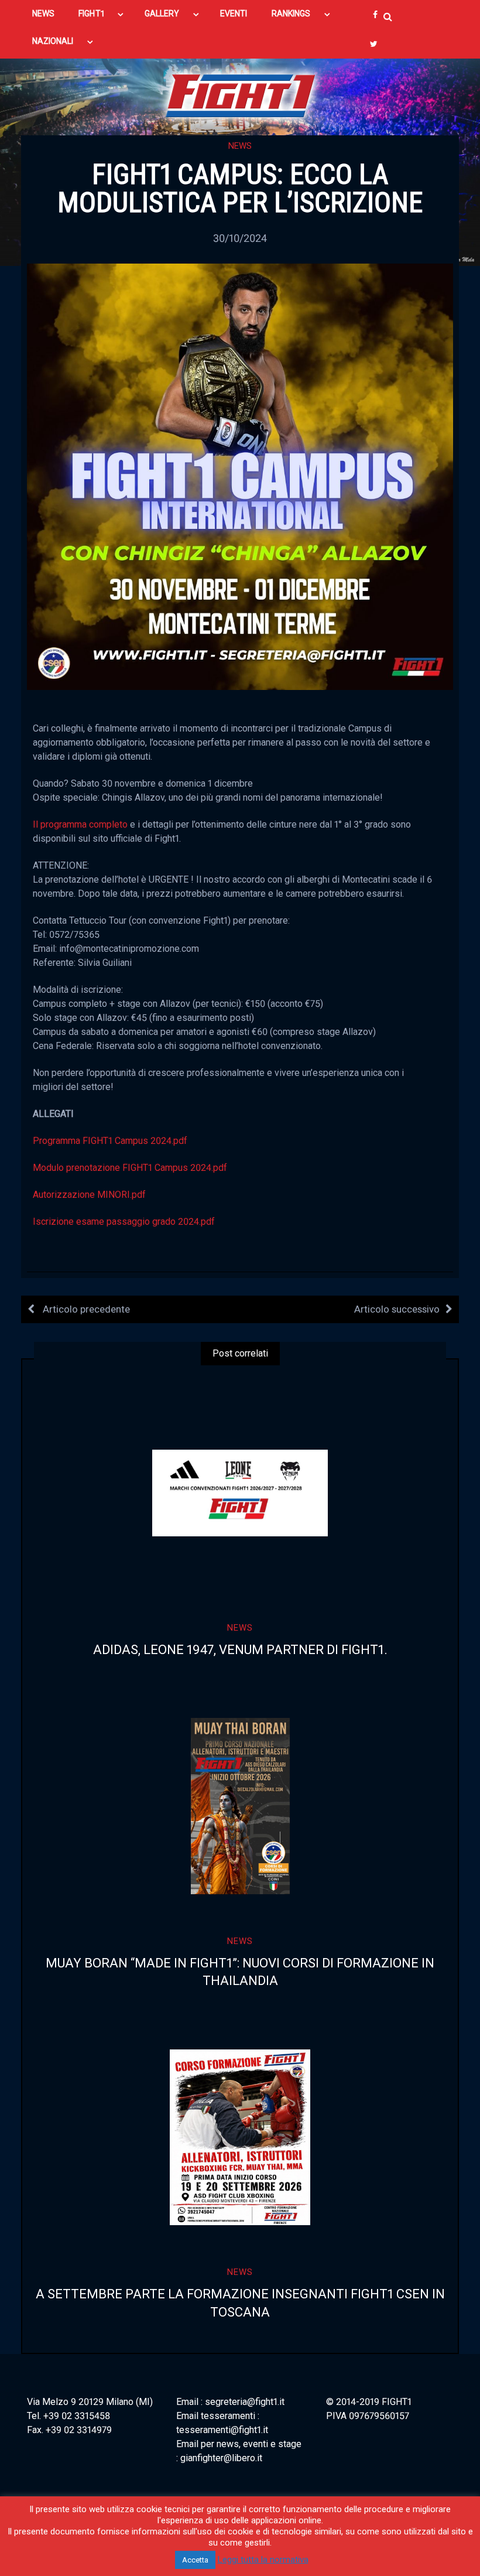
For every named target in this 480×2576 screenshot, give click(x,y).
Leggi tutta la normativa (263, 2560)
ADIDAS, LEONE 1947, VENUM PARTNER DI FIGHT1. (240, 1650)
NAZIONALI (53, 41)
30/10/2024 (240, 238)
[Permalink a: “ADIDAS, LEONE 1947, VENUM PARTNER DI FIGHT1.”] (240, 1493)
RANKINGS (291, 13)
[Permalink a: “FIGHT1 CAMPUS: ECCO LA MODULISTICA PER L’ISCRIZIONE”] (240, 476)
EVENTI (234, 13)
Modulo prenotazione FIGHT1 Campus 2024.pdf (130, 1168)
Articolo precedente (85, 1309)
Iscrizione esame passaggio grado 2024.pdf (124, 1222)
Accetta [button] (195, 2560)
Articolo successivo (397, 1309)
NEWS (43, 13)
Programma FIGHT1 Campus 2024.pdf (110, 1141)
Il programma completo (80, 824)
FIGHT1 (91, 13)
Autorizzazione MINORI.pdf (89, 1195)
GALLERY (162, 13)
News (240, 146)
